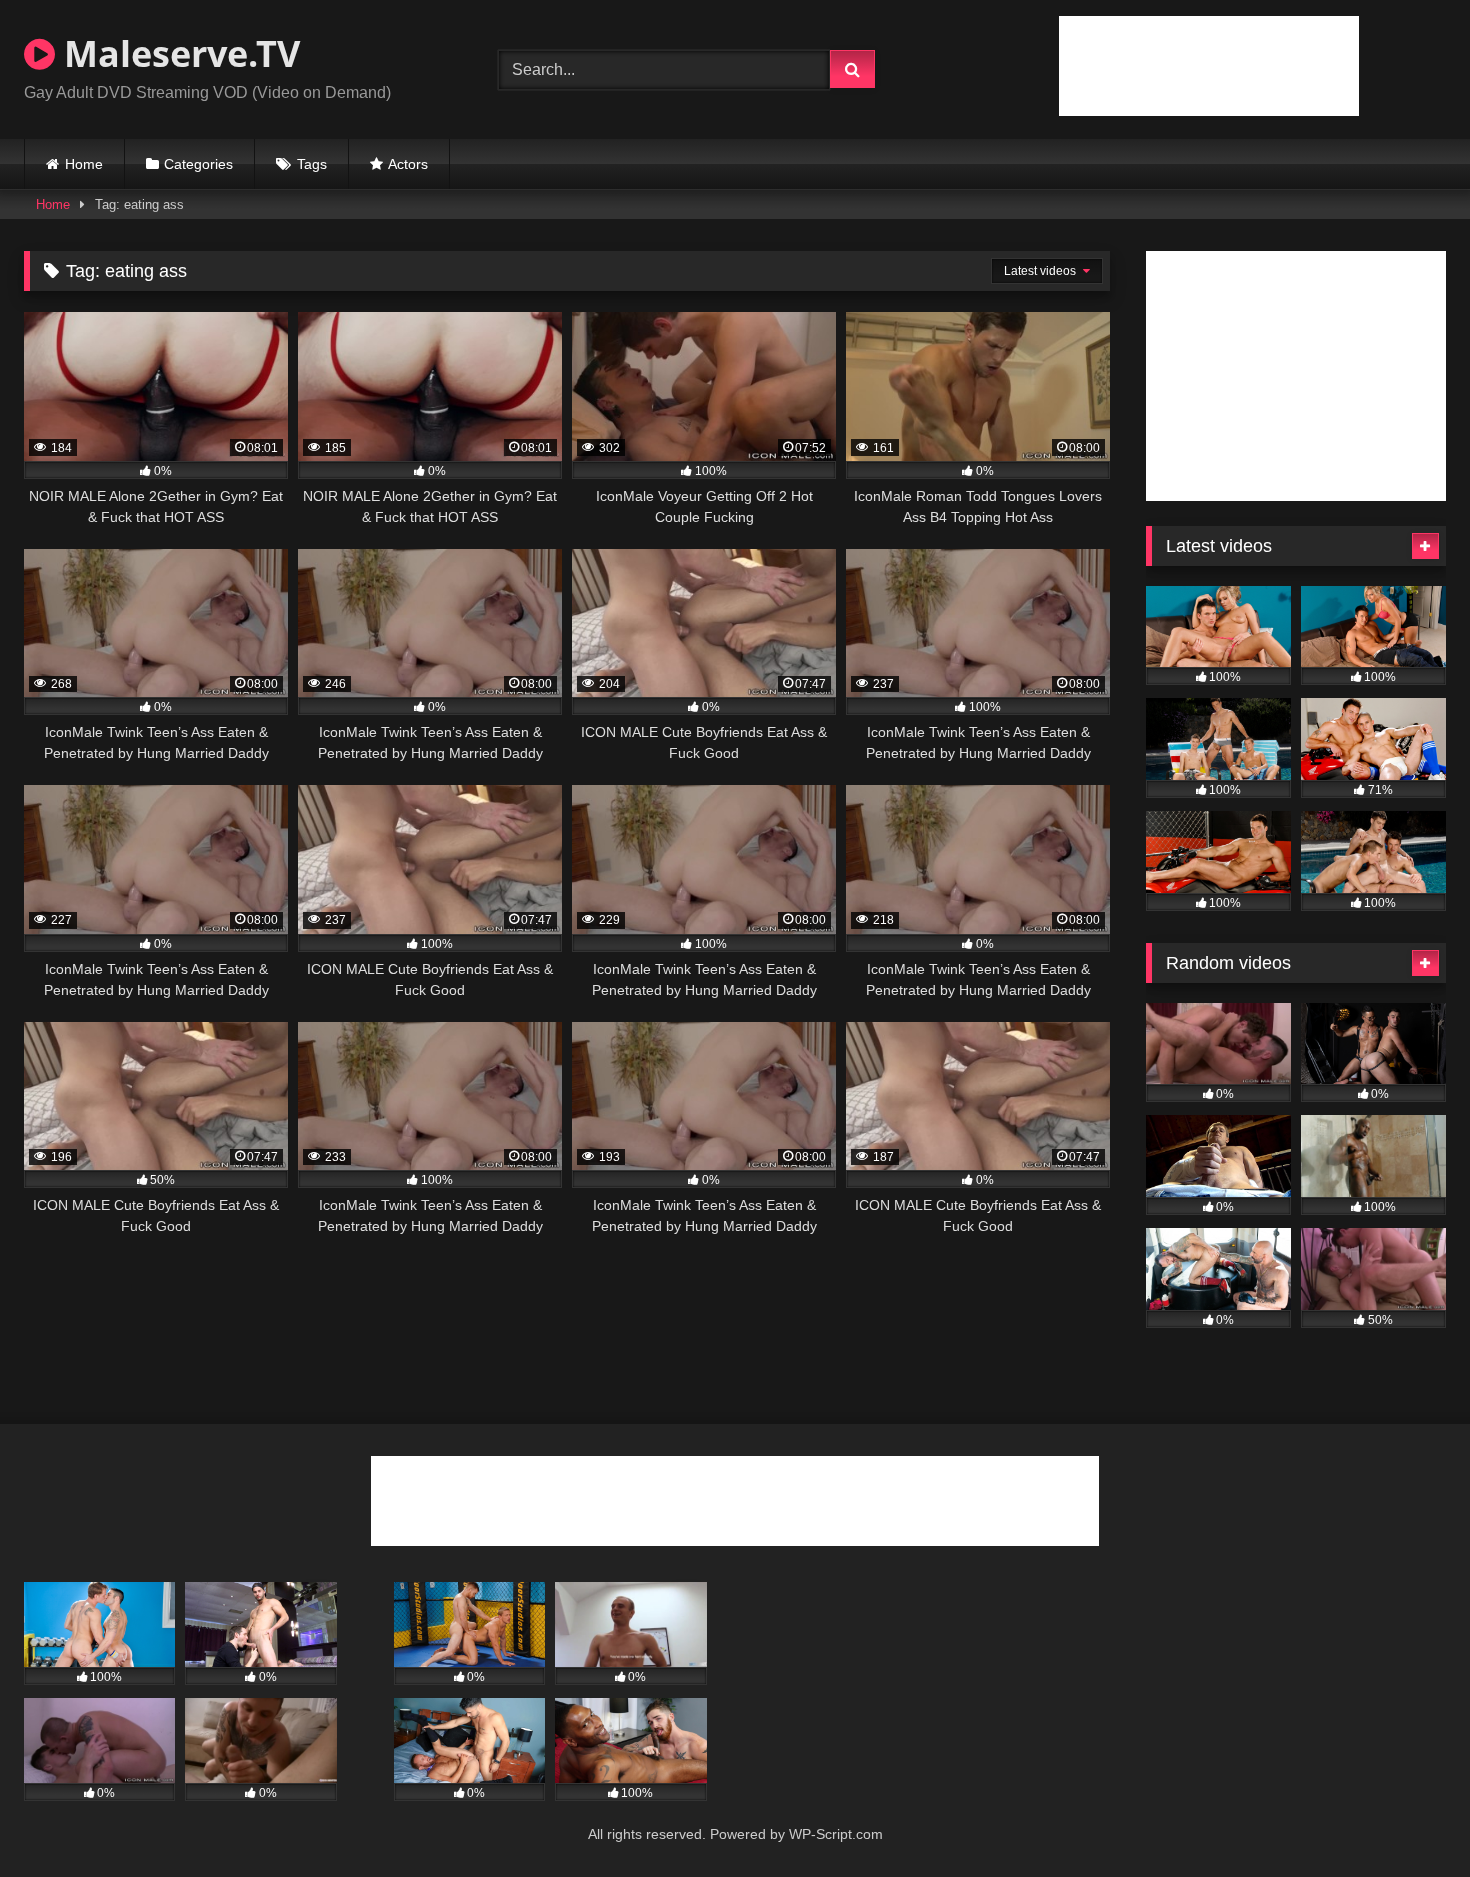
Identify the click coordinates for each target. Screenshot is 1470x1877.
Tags (312, 164)
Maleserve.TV (177, 53)
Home (84, 164)
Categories (198, 164)
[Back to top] (1408, 1817)
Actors (408, 164)
